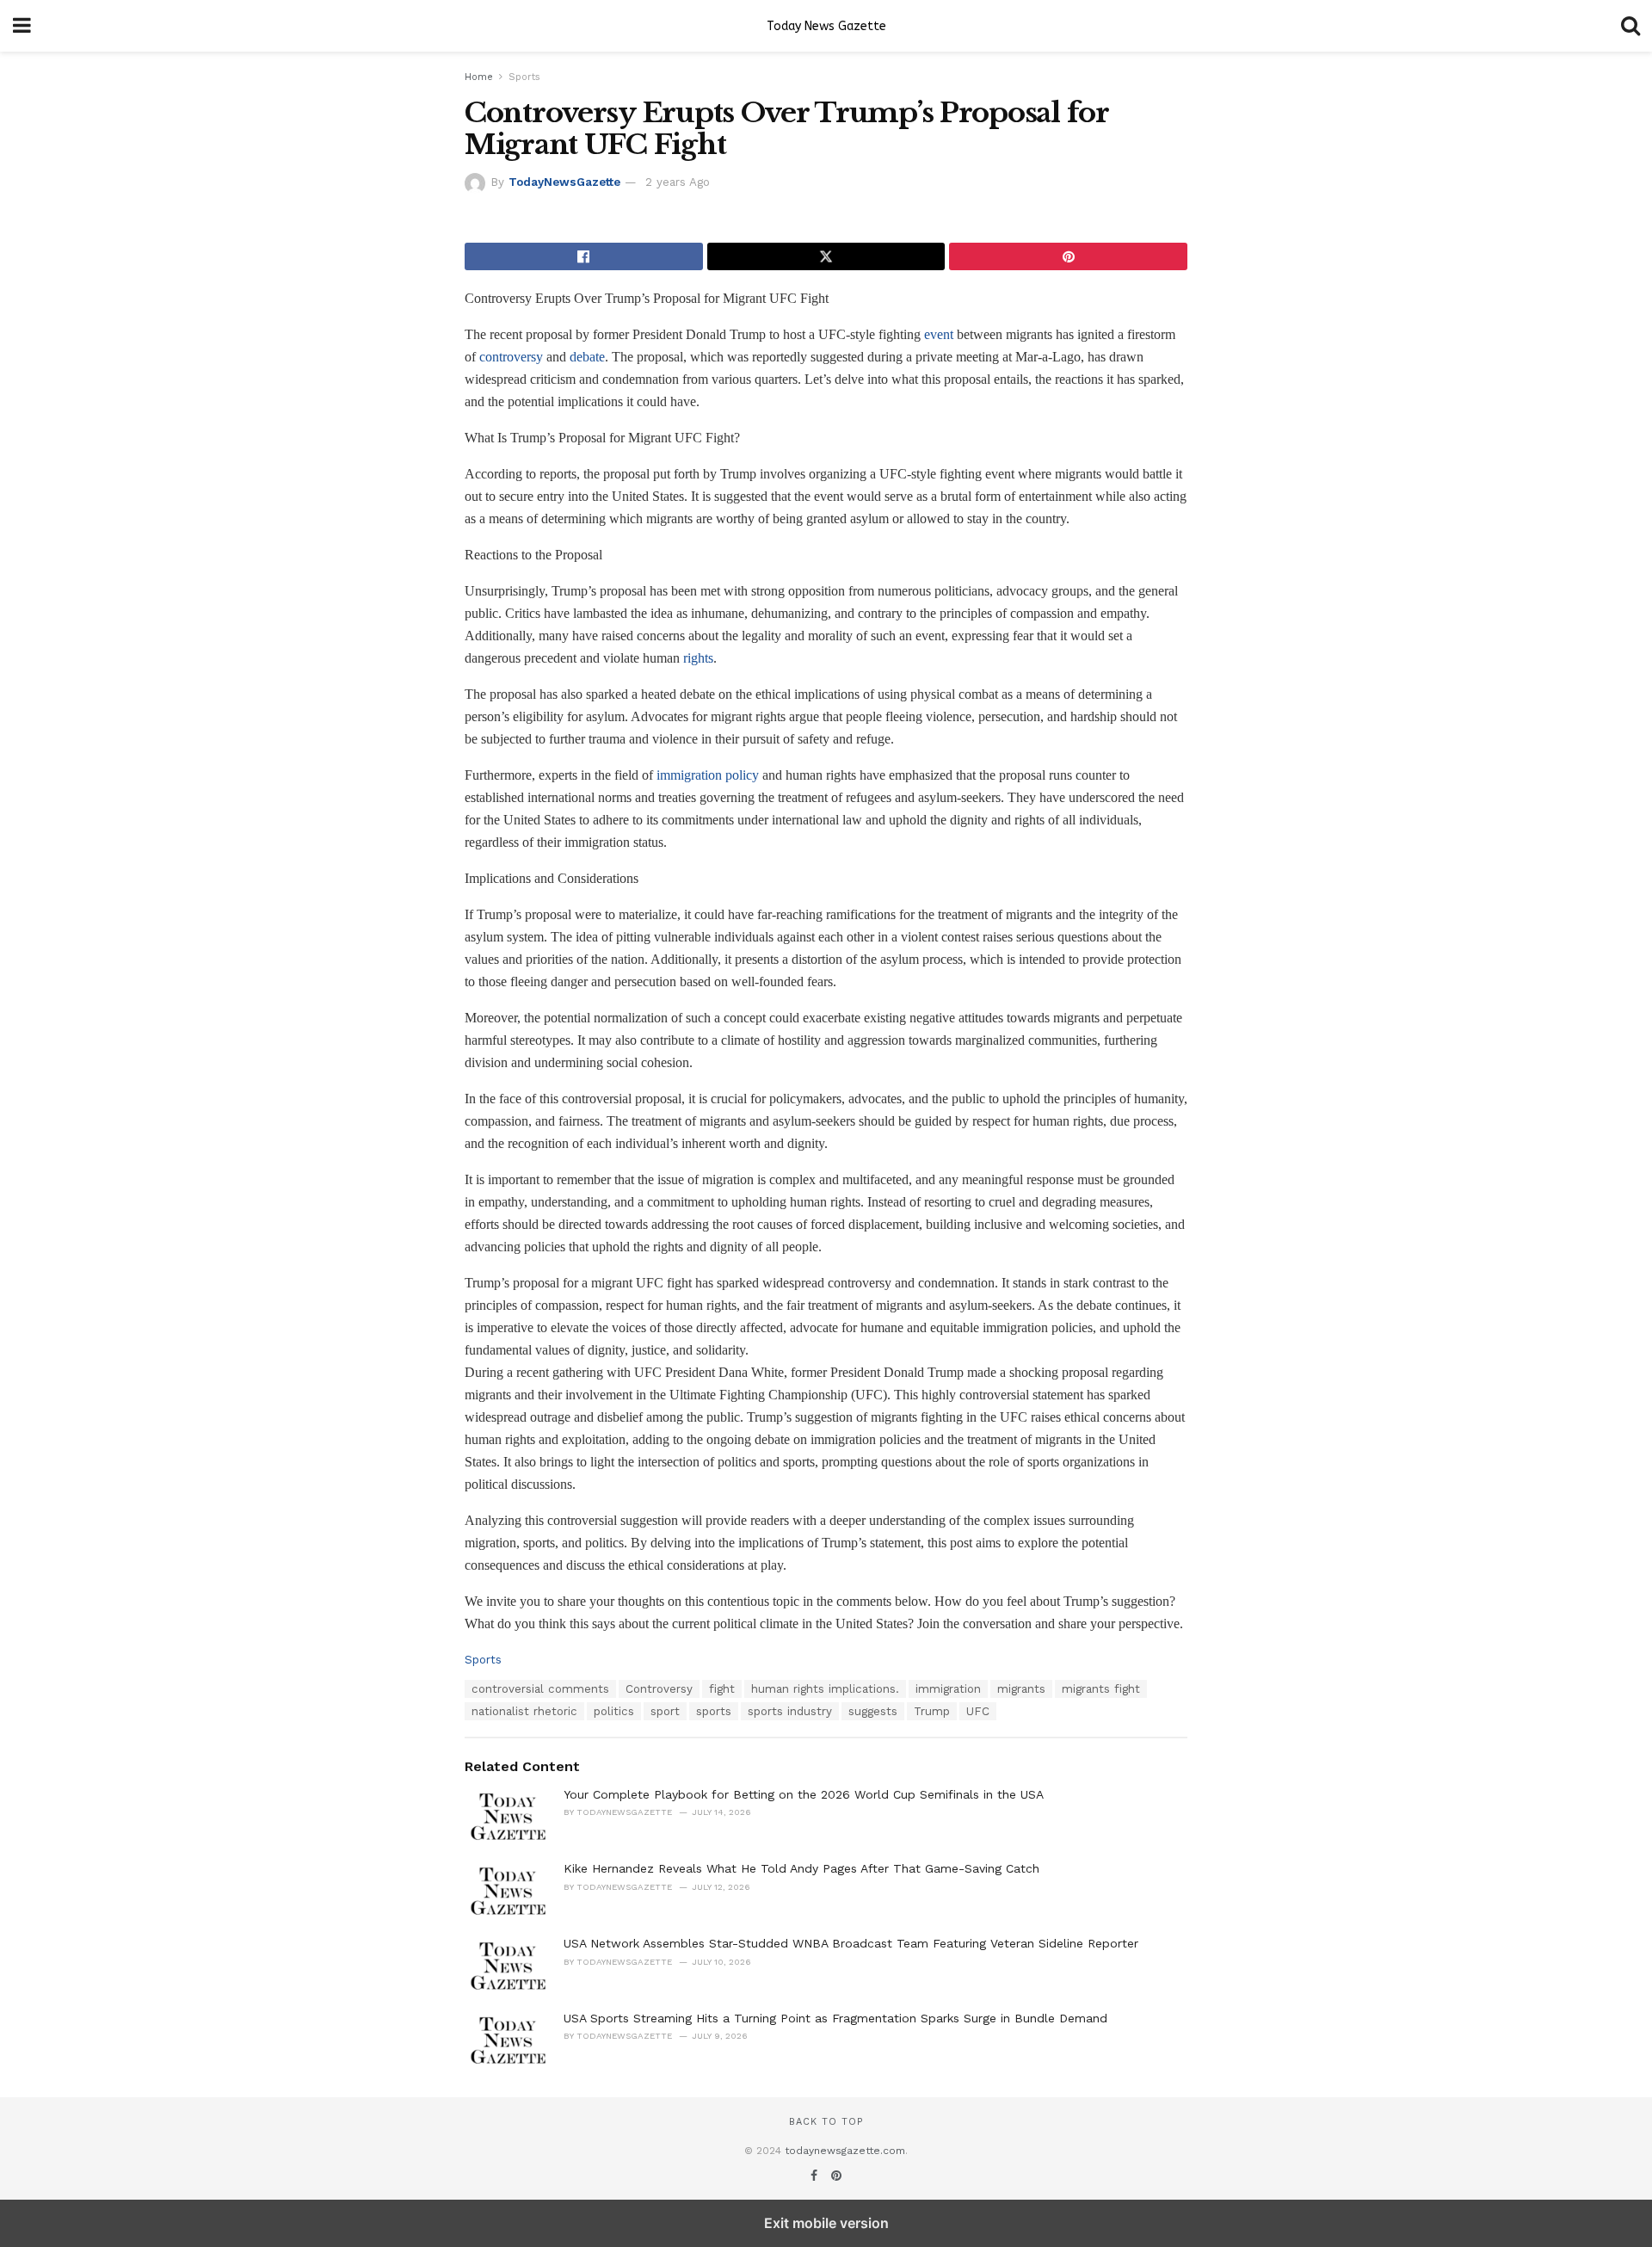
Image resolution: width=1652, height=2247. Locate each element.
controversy (511, 357)
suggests (873, 1711)
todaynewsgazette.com (845, 2151)
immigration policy (708, 775)
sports (714, 1711)
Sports (524, 77)
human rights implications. (825, 1689)
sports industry (790, 1711)
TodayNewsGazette (564, 182)
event (939, 334)
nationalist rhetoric (524, 1711)
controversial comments (540, 1689)
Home (479, 77)
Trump (932, 1711)
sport (665, 1711)
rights (698, 658)
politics (614, 1711)
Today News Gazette (826, 26)
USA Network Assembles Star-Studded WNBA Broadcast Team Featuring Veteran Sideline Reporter (851, 1943)
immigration (948, 1689)
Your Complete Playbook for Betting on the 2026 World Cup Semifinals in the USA (804, 1794)
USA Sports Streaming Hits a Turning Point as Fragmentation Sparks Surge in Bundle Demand (835, 2018)
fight (722, 1689)
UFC (978, 1711)
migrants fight (1101, 1689)
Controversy (659, 1689)
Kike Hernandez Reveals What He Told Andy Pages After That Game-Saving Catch (801, 1868)
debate (587, 357)
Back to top (826, 2122)
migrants (1021, 1689)
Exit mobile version (826, 2223)
